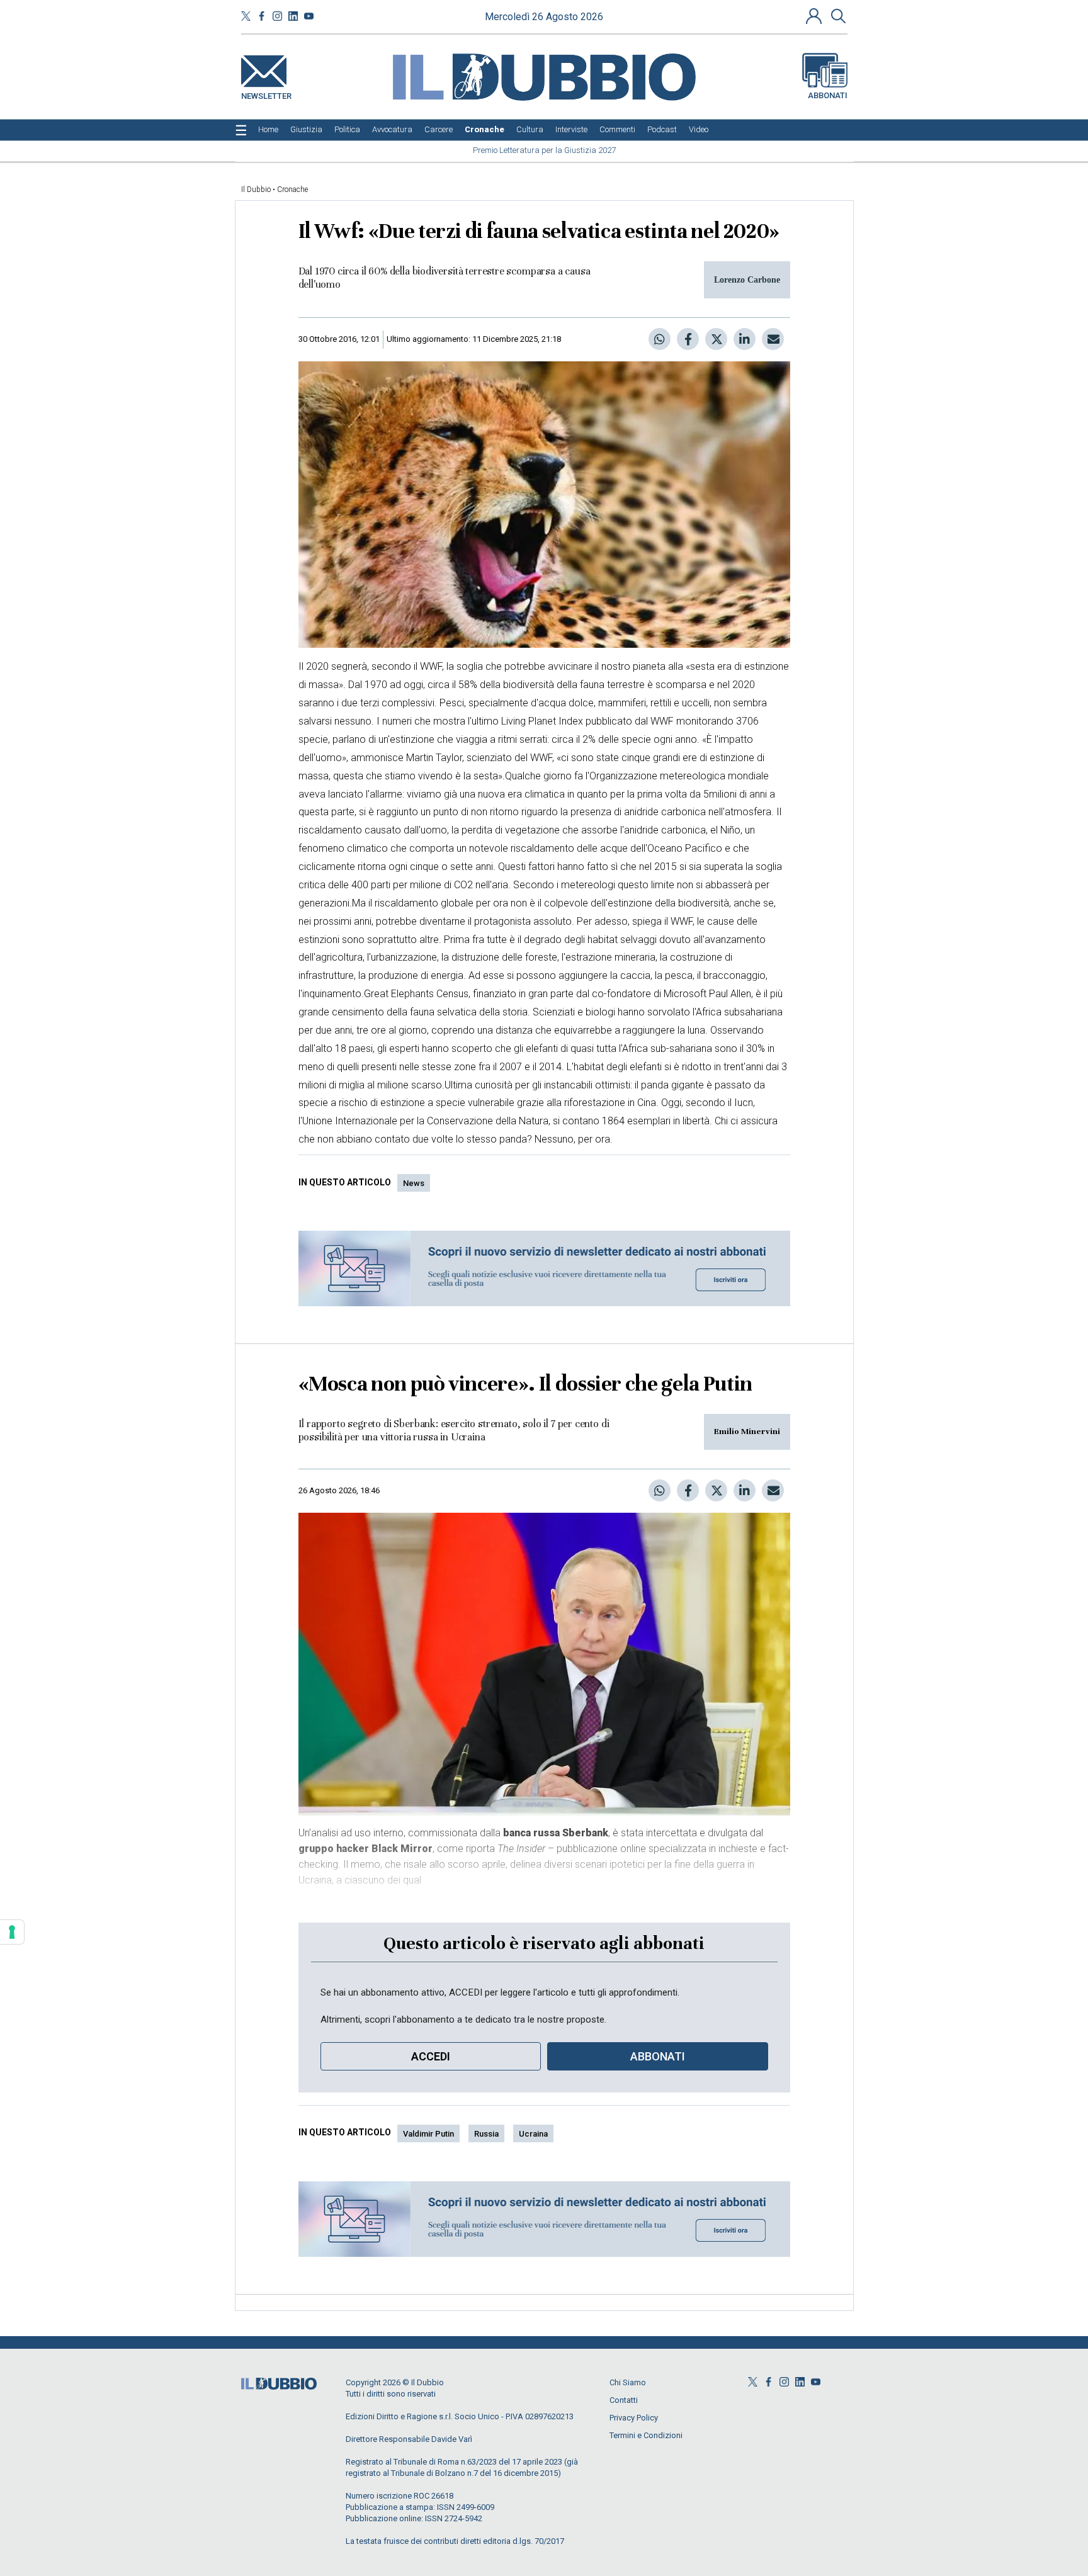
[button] (815, 16)
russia (486, 2134)
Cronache (292, 189)
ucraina (533, 2134)
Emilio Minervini (747, 1432)
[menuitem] (268, 130)
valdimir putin (428, 2134)
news (414, 1183)
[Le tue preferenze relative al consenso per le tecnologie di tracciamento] (12, 1932)
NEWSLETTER (266, 93)
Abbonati (828, 95)
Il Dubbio (256, 189)
